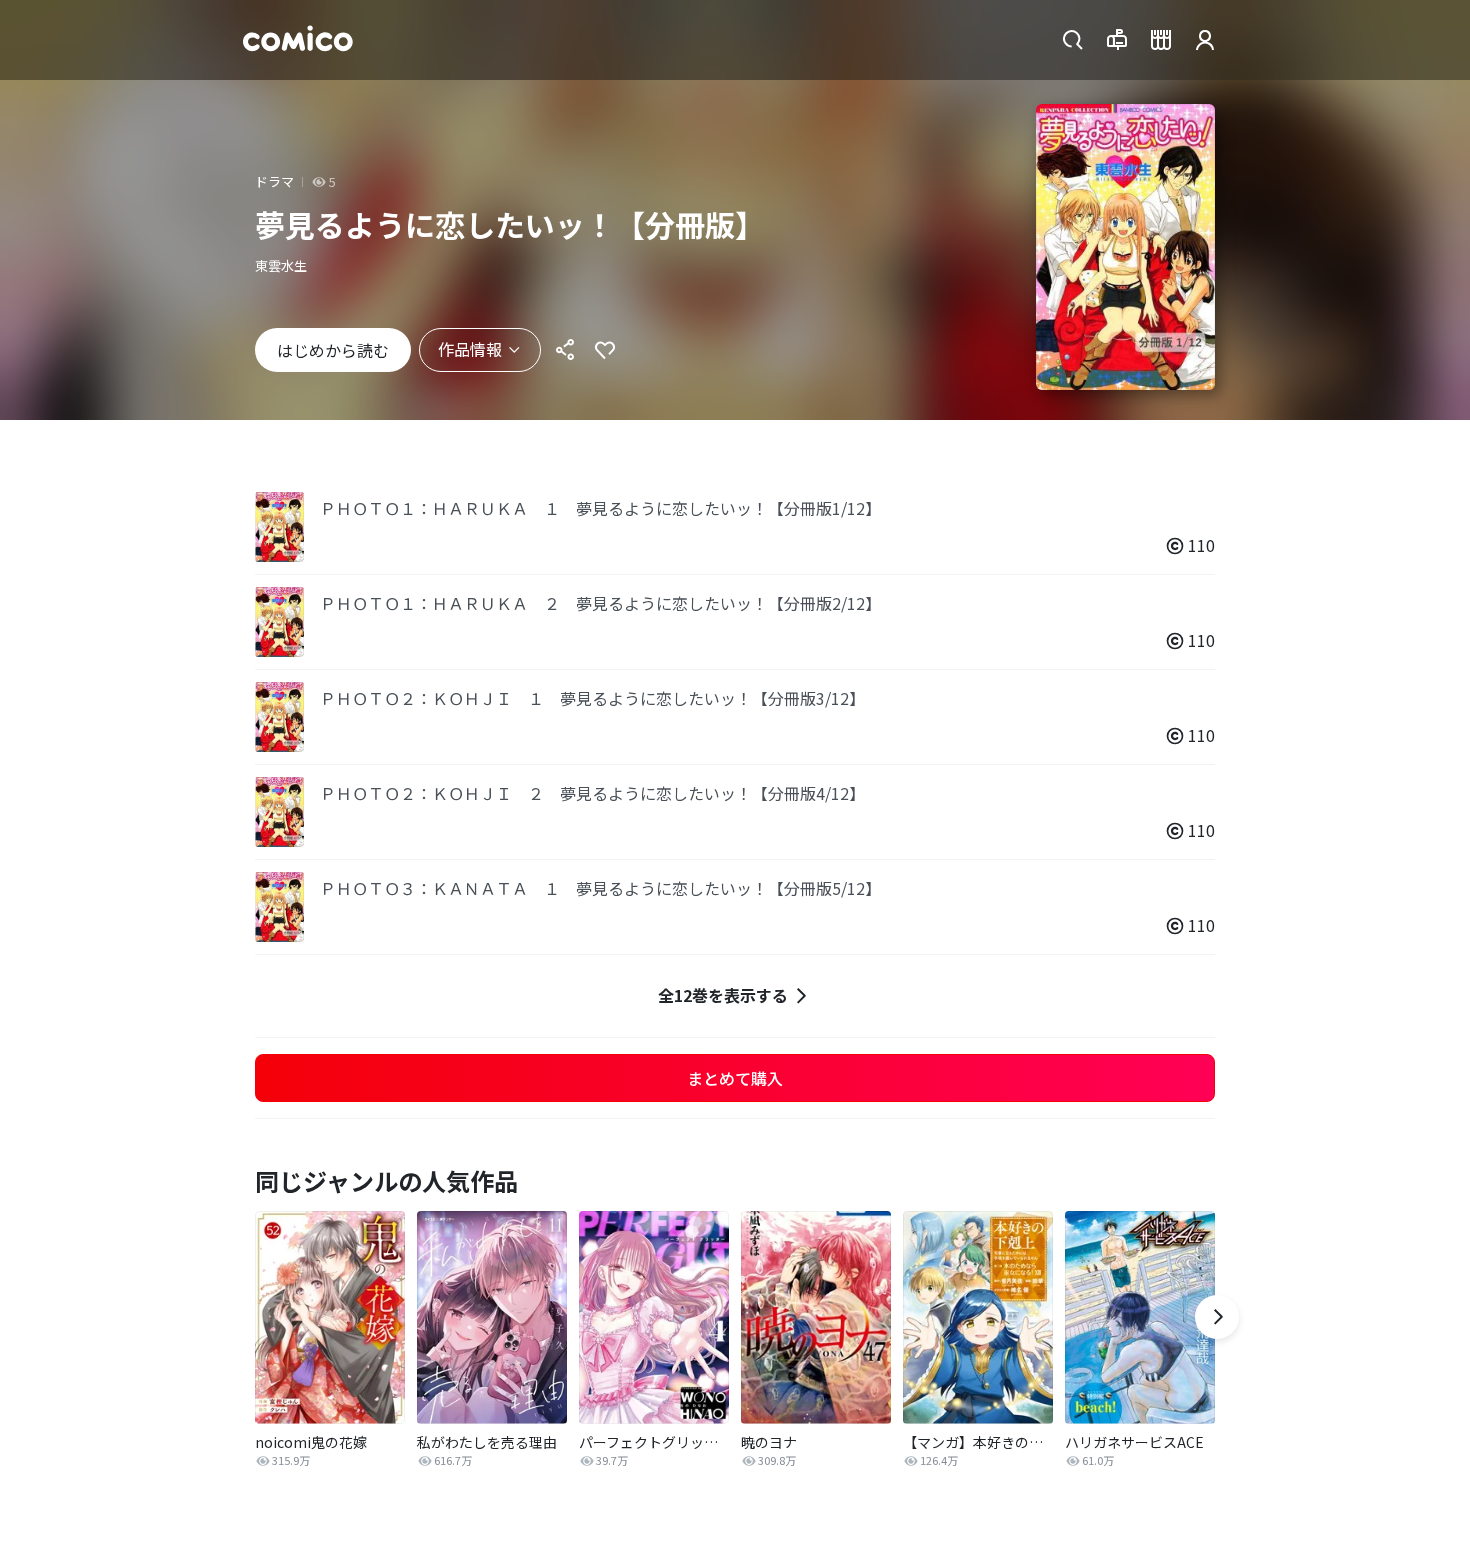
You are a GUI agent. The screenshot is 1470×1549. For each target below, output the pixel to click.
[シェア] (565, 350)
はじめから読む (333, 350)
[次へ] (1217, 1317)
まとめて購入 (735, 1078)
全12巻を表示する (723, 995)
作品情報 (470, 349)
